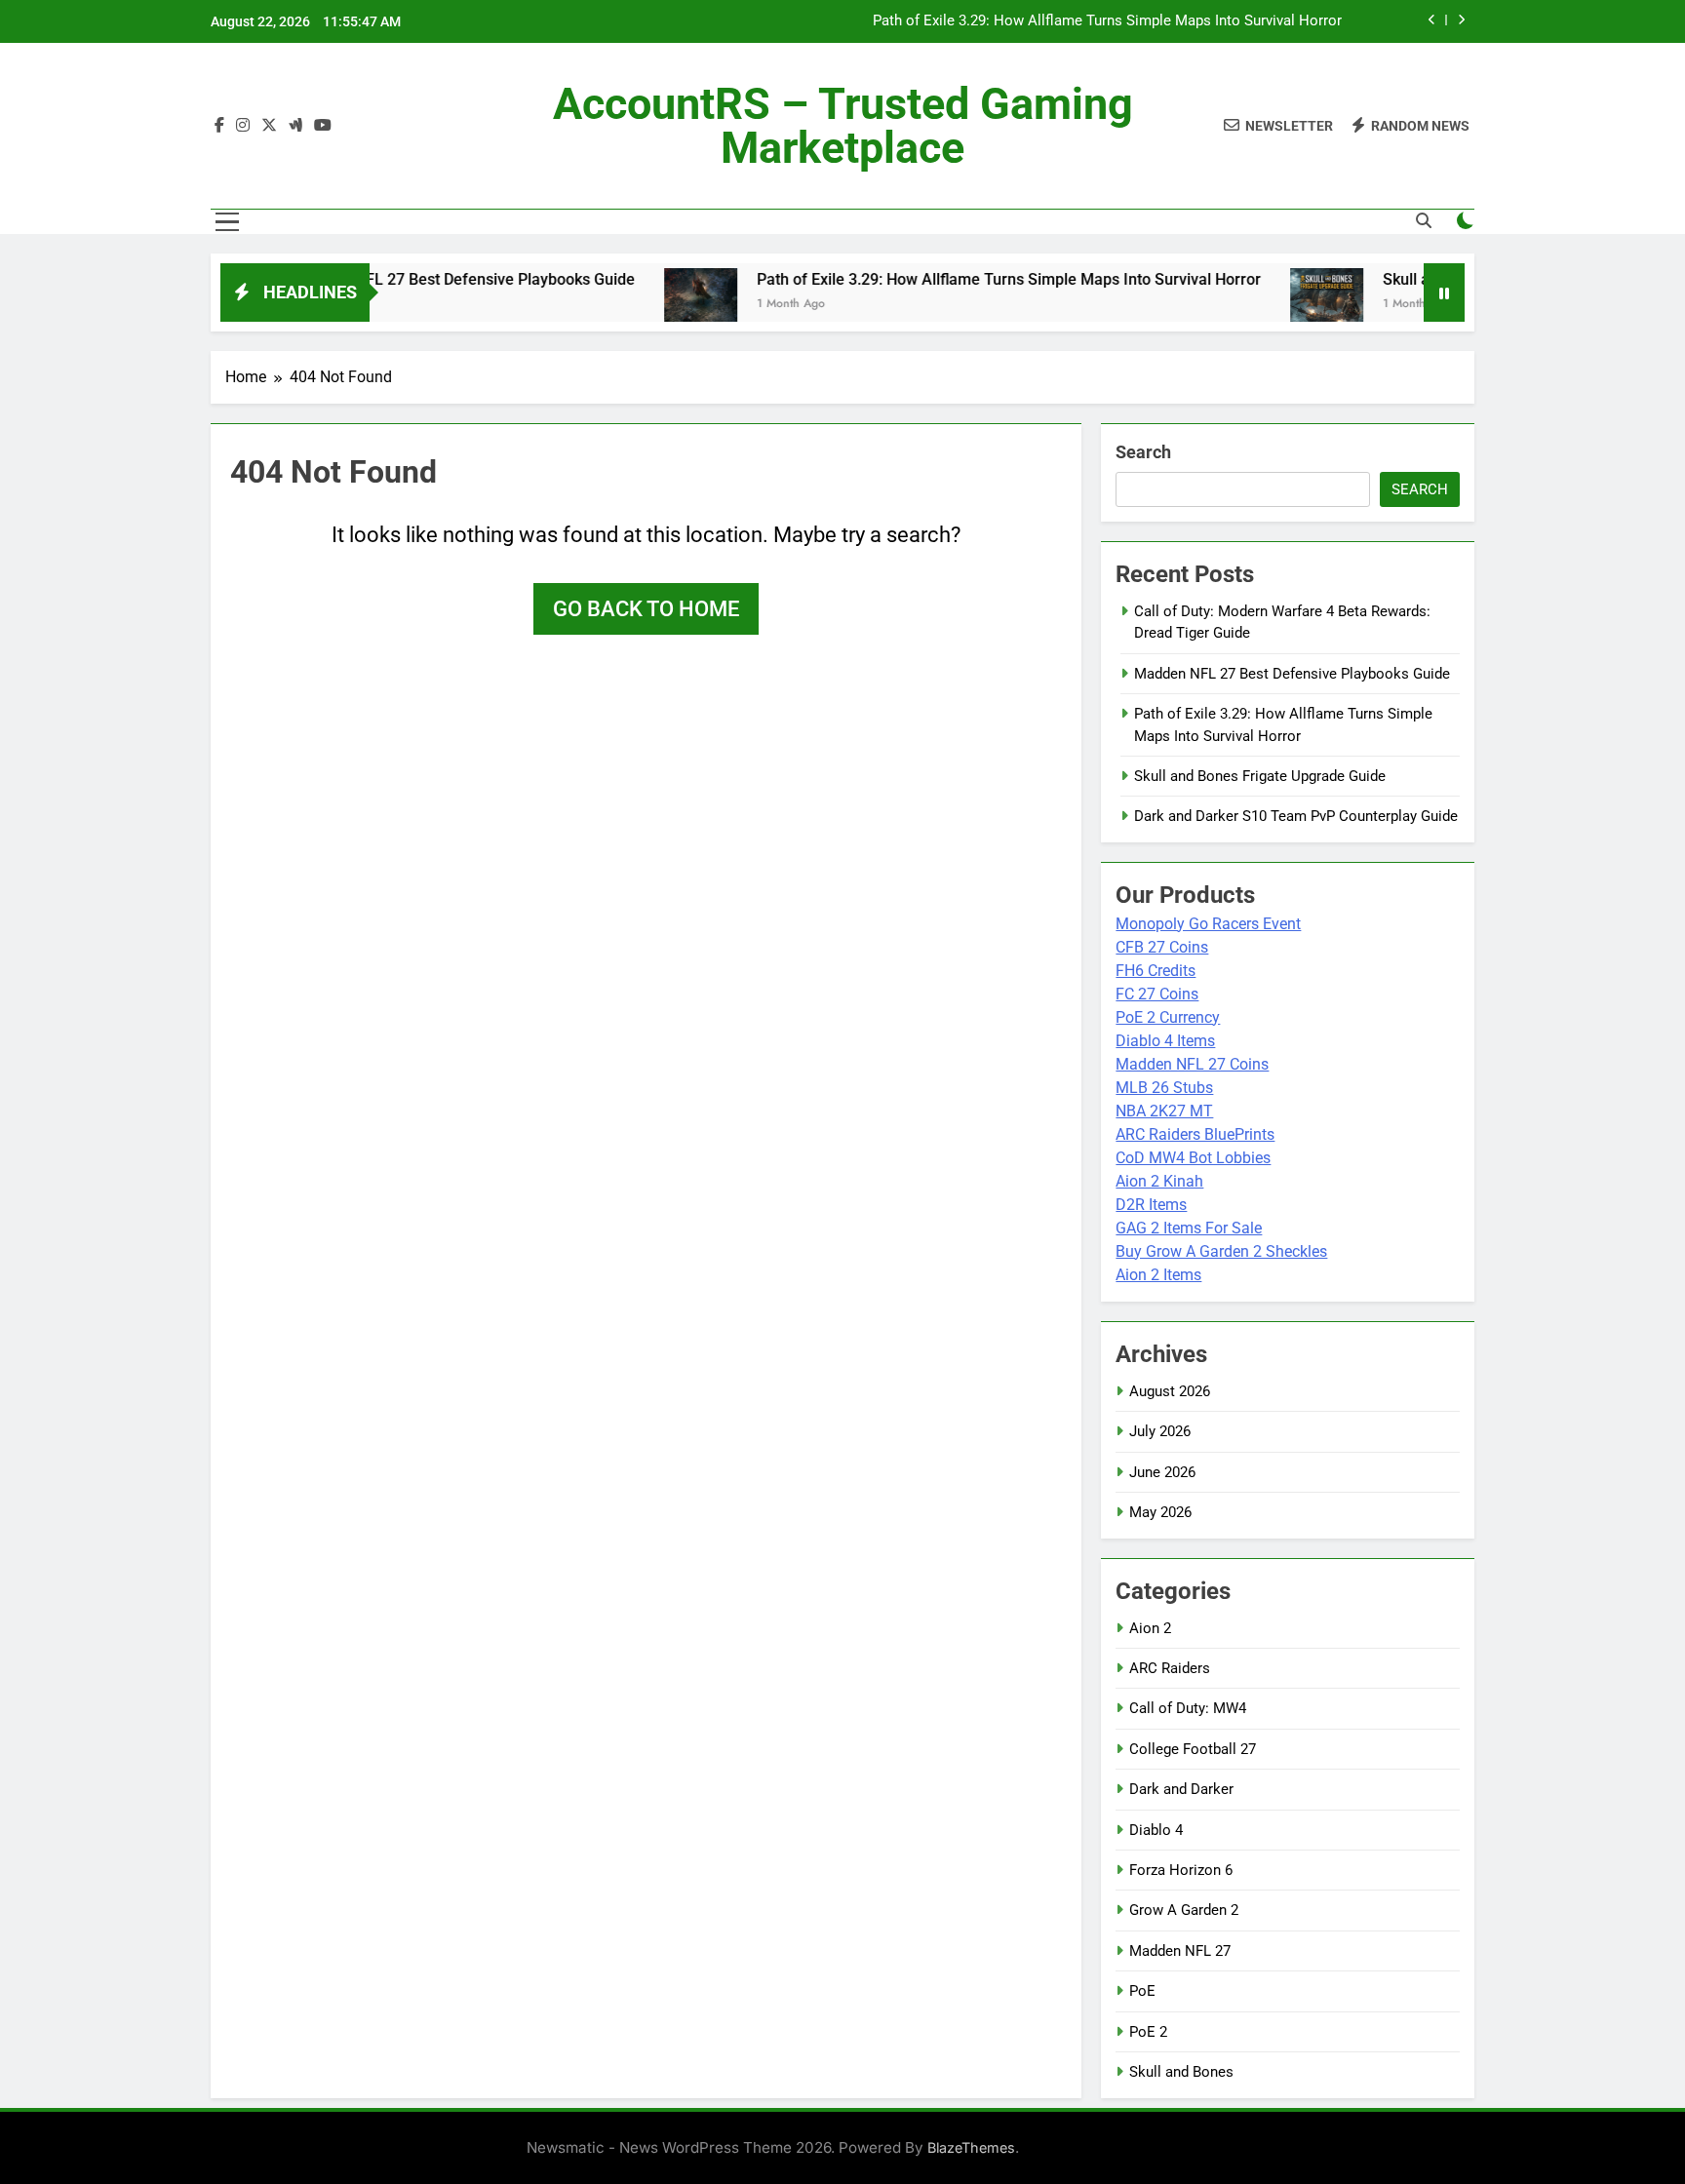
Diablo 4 (1156, 1830)
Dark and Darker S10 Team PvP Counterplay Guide (1296, 816)
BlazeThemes (971, 2147)
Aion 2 (1150, 1628)
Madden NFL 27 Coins (1192, 1064)
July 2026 (1160, 1431)
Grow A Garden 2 (1184, 1910)
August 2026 (1170, 1391)
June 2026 (1162, 1472)
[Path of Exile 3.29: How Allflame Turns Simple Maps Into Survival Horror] (648, 305)
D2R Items (1151, 1205)
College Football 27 (1193, 1749)
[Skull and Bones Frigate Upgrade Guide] (1274, 305)
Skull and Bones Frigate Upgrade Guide (1260, 776)
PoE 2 (1148, 2032)
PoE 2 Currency (1168, 1017)
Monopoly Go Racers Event (1208, 924)
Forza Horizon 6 (1181, 1870)
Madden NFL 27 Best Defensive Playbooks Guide (411, 279)
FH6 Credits (1156, 971)
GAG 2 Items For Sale (1189, 1228)
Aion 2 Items (1158, 1275)
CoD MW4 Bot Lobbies (1193, 1158)
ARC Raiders (1170, 1668)
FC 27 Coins (1157, 994)
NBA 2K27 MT (1164, 1111)
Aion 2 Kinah (1159, 1181)
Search (1143, 452)
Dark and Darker (1181, 1789)
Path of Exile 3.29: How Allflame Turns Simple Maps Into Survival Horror (1107, 21)
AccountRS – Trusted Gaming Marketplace (843, 126)
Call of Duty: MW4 (1188, 1708)
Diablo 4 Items (1165, 1041)
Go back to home (646, 609)
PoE (1142, 1991)
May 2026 (1160, 1512)
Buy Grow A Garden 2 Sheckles (1221, 1251)
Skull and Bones (1181, 2072)
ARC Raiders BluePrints (1195, 1134)
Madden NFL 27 (1180, 1951)
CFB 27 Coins (1162, 947)
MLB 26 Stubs (1164, 1088)
